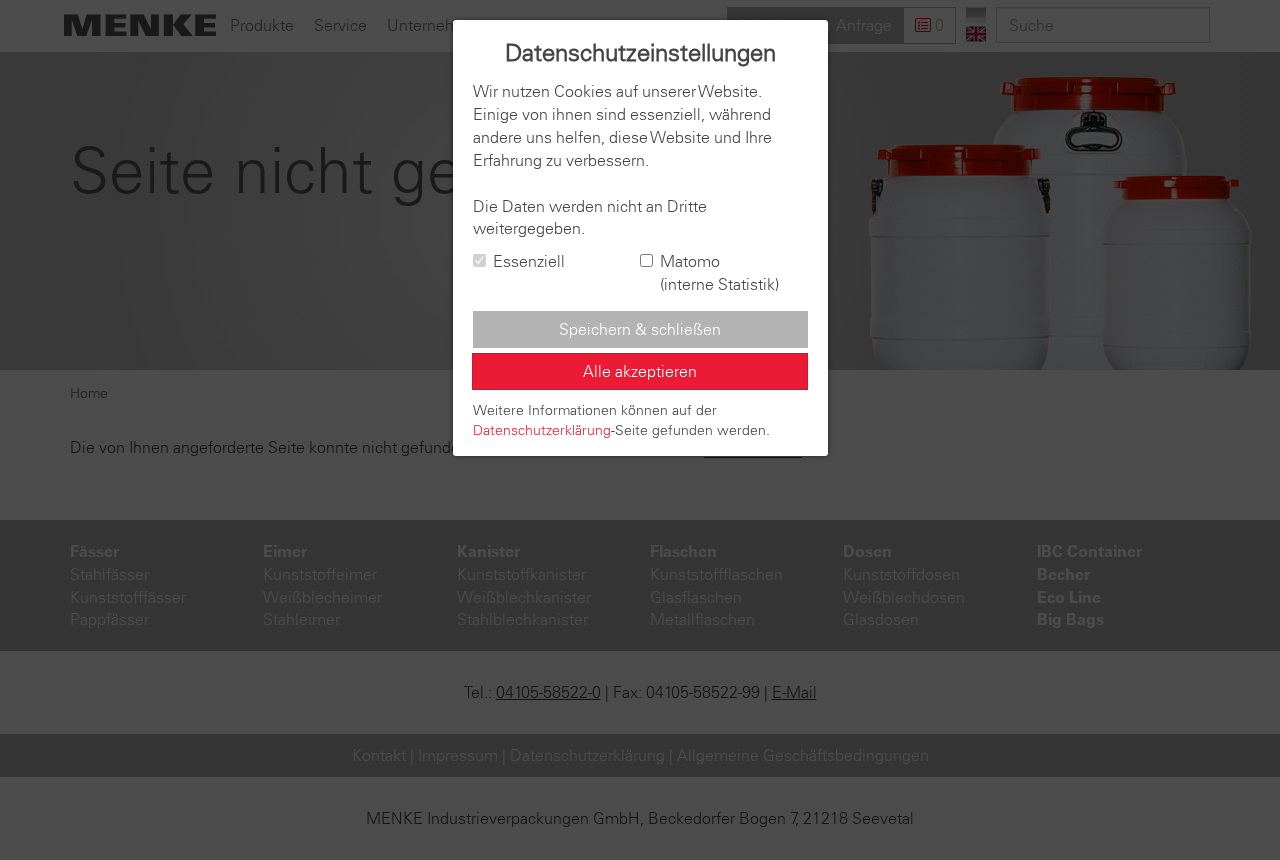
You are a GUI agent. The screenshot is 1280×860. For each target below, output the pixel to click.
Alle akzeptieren (640, 371)
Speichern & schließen (640, 329)
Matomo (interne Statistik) (719, 272)
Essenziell (529, 261)
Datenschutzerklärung (542, 430)
